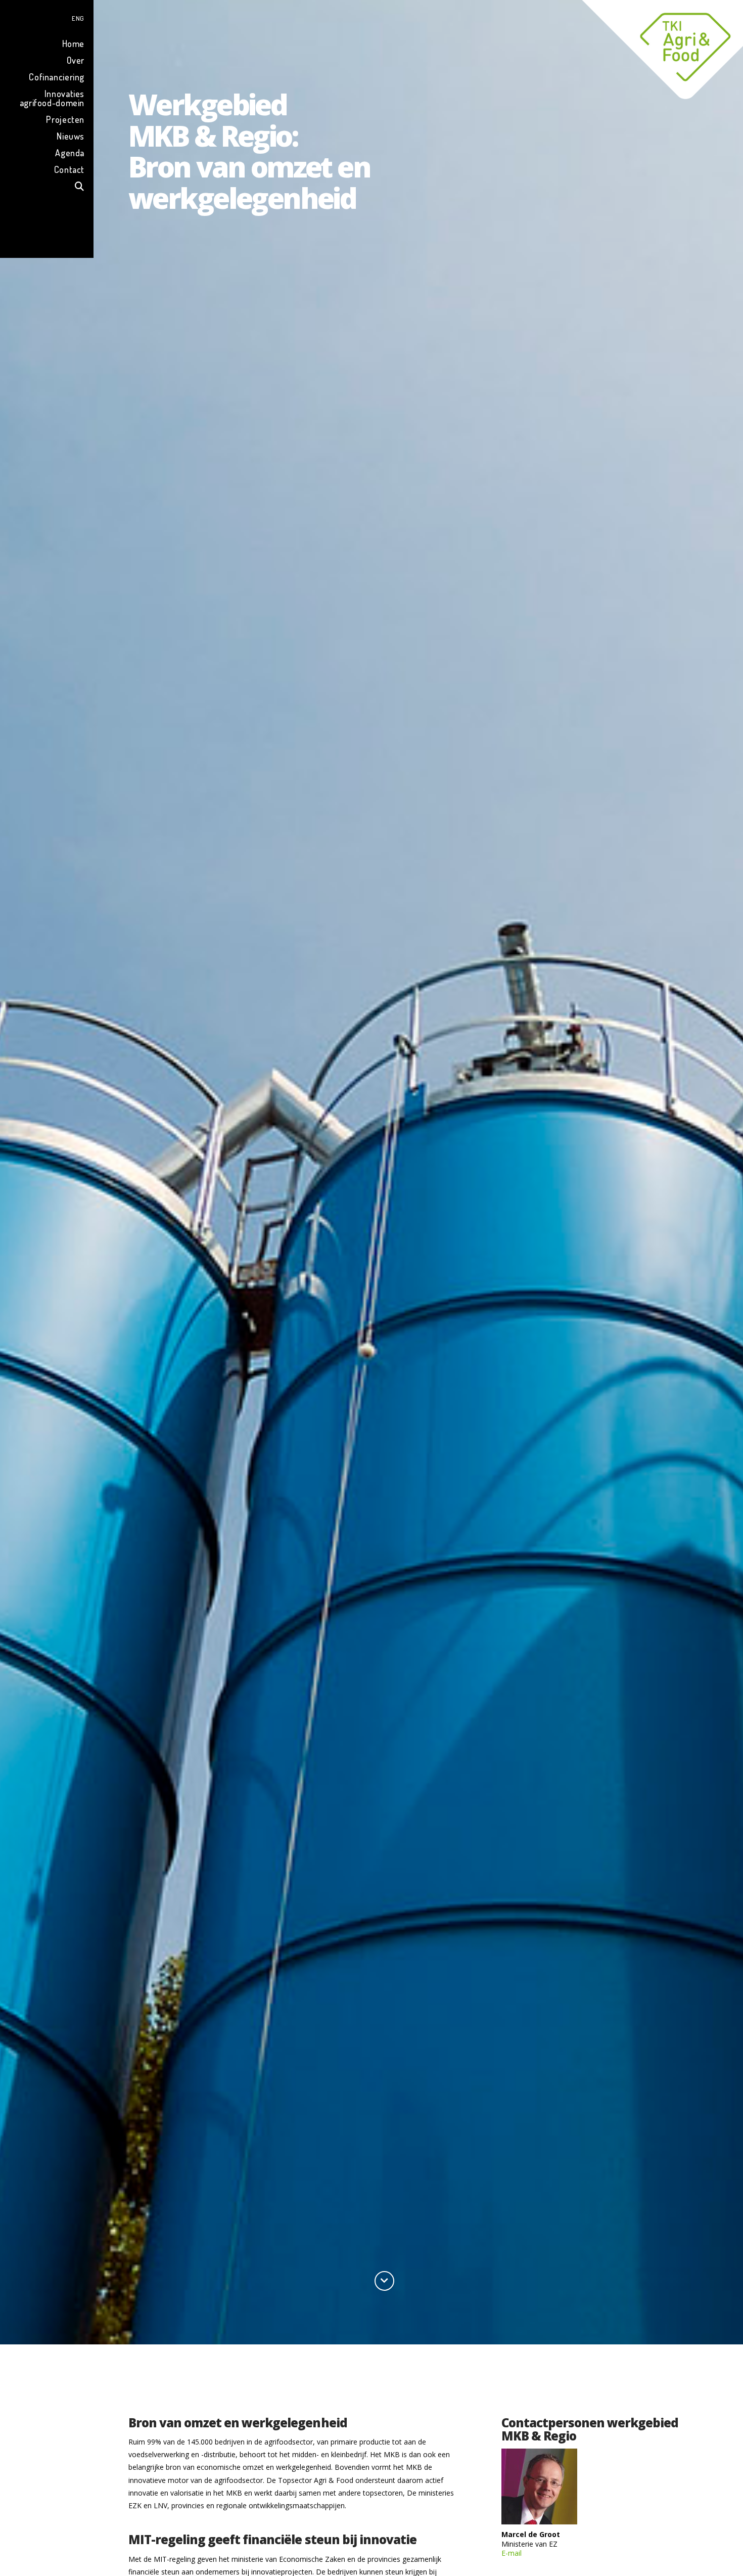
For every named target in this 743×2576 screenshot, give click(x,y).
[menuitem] (47, 17)
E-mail (512, 2553)
